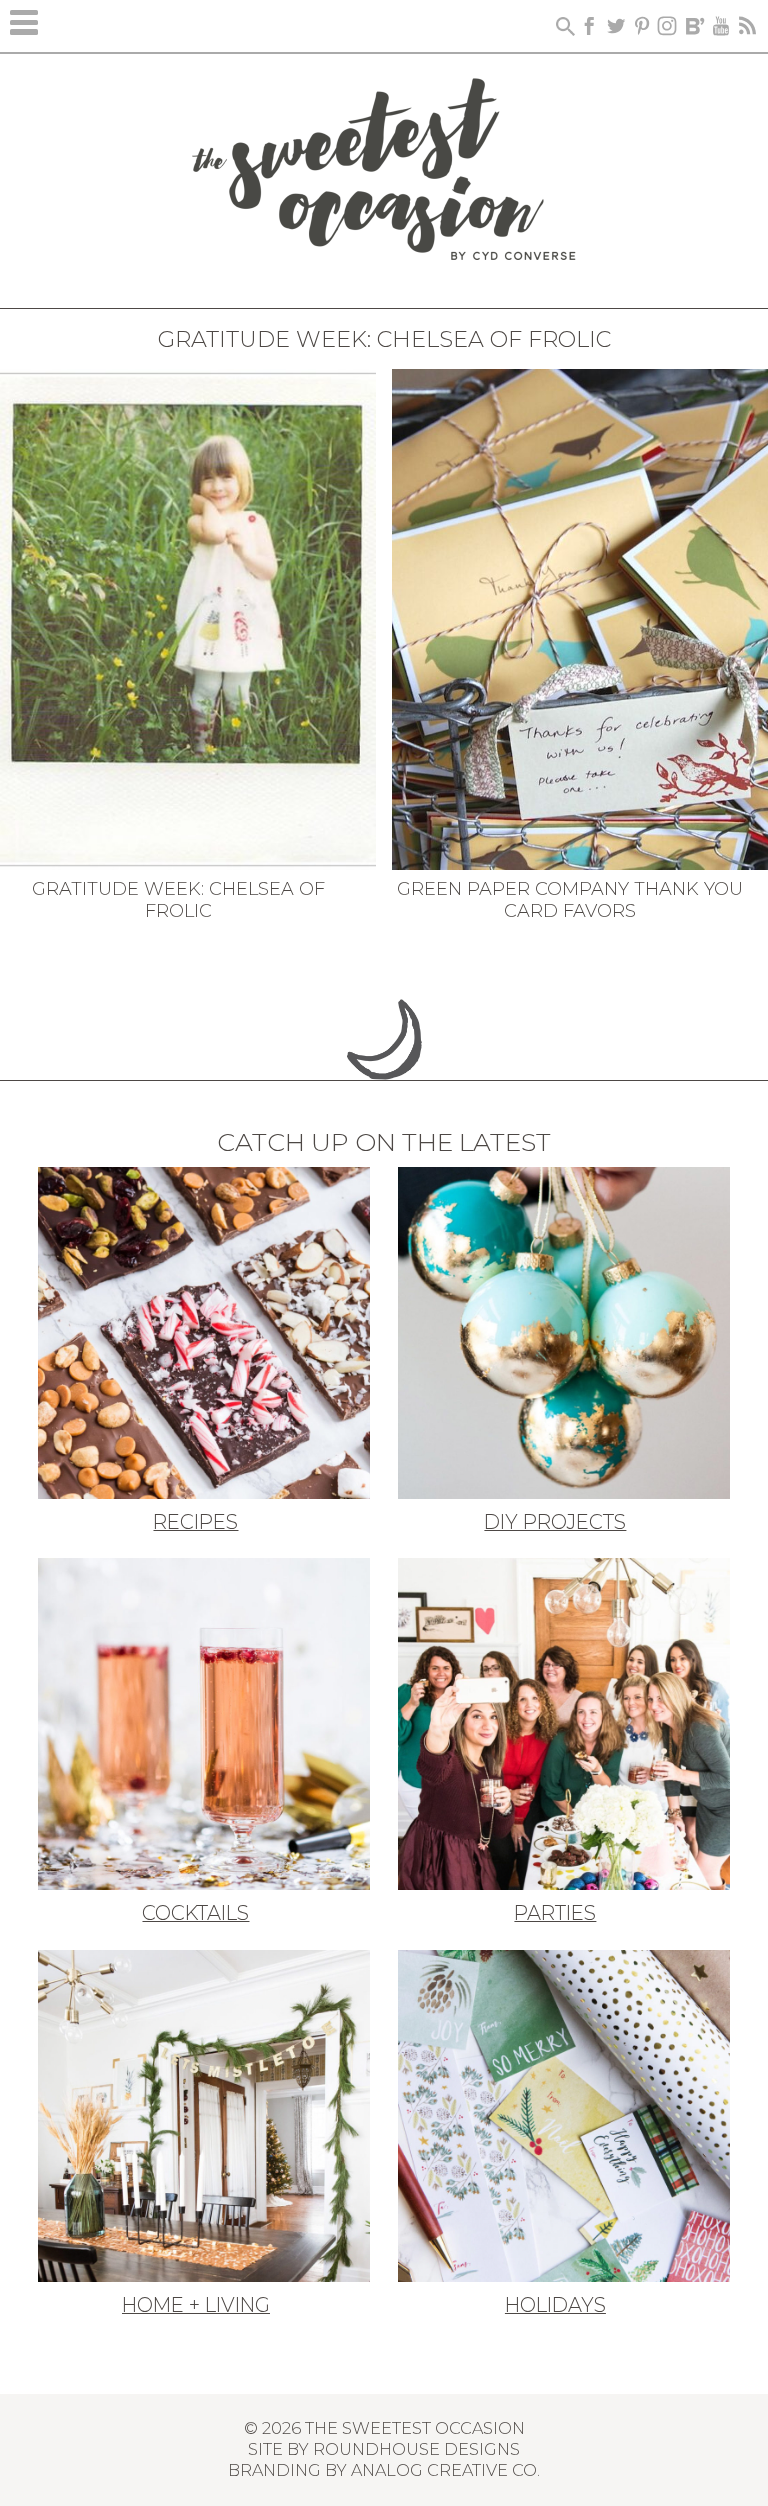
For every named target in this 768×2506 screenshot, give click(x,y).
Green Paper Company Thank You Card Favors (570, 900)
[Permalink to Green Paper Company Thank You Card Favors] (580, 617)
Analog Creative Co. (445, 2470)
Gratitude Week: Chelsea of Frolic (178, 900)
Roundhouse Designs (416, 2449)
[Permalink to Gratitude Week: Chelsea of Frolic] (188, 617)
